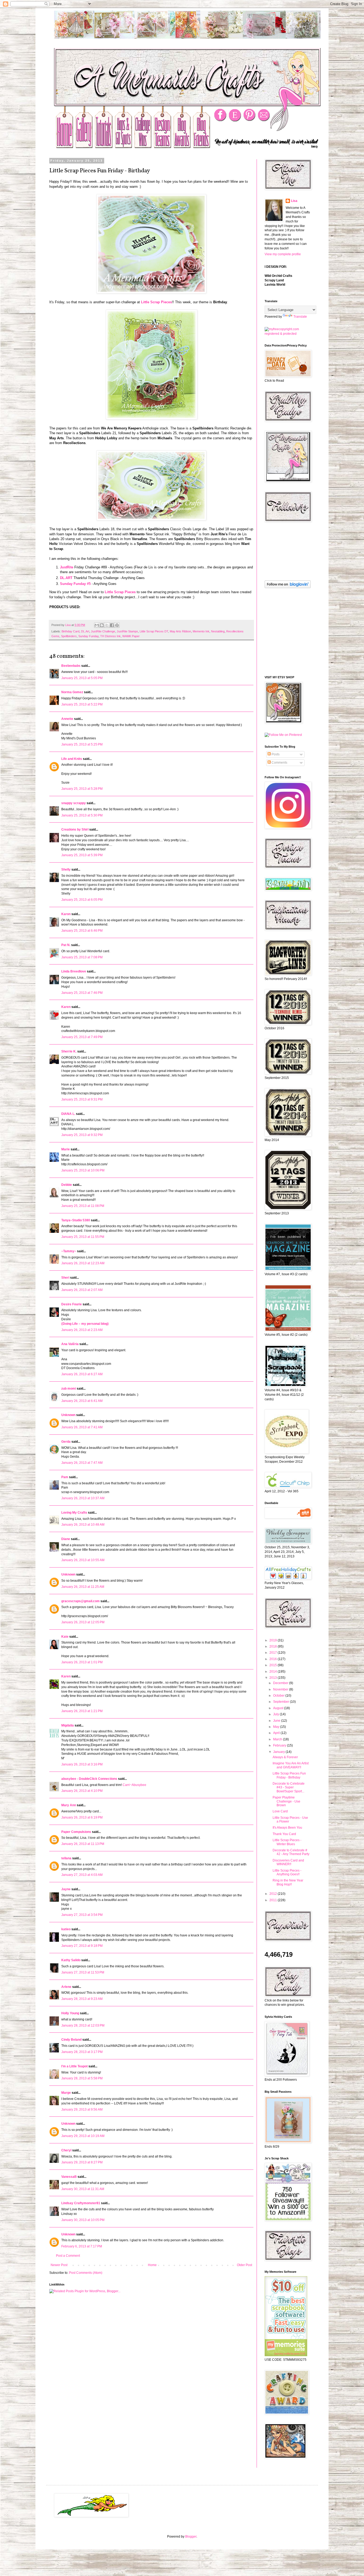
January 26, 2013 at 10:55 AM (83, 1560)
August (279, 1708)
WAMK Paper (131, 636)
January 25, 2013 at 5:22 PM (82, 704)
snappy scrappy (74, 803)
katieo (66, 1929)
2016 (274, 1659)
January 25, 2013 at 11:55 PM (83, 1237)
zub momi (69, 1389)
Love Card (280, 1811)
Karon (66, 914)
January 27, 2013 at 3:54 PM (82, 1915)
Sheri (65, 1278)
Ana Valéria (70, 1344)
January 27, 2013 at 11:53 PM (83, 1972)
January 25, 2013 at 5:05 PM (82, 678)
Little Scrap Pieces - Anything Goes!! (287, 1872)
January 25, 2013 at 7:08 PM (82, 957)
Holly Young (70, 2013)
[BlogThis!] (102, 625)
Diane (66, 1539)
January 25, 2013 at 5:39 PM (82, 855)
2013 (274, 1678)
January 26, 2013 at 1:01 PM (82, 1662)
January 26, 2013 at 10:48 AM (83, 1525)
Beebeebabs (71, 666)
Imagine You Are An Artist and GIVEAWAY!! (291, 1765)
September (282, 1702)
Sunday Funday (88, 636)
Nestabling (218, 631)
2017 (274, 1653)
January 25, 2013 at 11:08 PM (83, 1206)
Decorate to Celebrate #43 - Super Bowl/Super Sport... (289, 1787)
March (278, 1739)
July (276, 1714)
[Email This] (97, 625)
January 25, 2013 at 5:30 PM (82, 815)
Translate (300, 317)
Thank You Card (284, 1834)
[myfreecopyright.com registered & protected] (287, 334)
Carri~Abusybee (134, 1785)
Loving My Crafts (74, 1513)
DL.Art (85, 631)
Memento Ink (201, 631)
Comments (279, 763)
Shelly (66, 870)
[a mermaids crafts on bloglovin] (288, 587)
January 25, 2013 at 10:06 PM (83, 1170)
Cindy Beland (71, 2040)
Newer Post (59, 2265)
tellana (66, 1858)
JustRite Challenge (103, 631)
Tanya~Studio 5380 (76, 1220)
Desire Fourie (72, 1304)
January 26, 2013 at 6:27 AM (82, 1374)
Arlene (66, 1987)
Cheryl (66, 2150)
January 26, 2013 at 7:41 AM (82, 1427)
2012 (274, 1894)
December (281, 1683)
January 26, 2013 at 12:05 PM (83, 1622)
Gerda (66, 1442)
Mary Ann (69, 1805)
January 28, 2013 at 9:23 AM (82, 1999)
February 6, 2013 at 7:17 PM (82, 2246)
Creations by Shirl (75, 830)
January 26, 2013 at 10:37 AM (83, 1498)
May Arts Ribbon (180, 631)
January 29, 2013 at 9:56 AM (82, 2110)
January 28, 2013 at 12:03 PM (83, 2025)
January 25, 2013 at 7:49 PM (82, 1037)
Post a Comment (68, 2256)
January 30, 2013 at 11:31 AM (83, 2189)
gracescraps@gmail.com (80, 1601)
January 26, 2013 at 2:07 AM (82, 1290)
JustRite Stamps (127, 631)
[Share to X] (107, 625)
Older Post (244, 2265)
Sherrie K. (69, 1051)
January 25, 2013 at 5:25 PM (82, 744)
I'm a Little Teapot (74, 2066)
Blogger (191, 2537)
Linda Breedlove (74, 971)
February (280, 1745)
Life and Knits (72, 759)
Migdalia (68, 1725)
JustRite (67, 567)
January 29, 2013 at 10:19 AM (83, 2136)
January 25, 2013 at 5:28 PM (82, 789)
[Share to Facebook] (112, 625)
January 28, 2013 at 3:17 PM (82, 2052)
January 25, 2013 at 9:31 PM (82, 1099)
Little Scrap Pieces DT (154, 631)
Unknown (68, 1415)
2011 (274, 1900)
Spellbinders (69, 636)
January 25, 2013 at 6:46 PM (82, 931)
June (277, 1721)
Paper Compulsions (76, 1832)
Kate (65, 1637)
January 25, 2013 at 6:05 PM (82, 900)
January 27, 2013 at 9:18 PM (82, 1946)
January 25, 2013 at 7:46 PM (82, 993)
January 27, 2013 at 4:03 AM (82, 1875)
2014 (274, 1672)
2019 (274, 1640)
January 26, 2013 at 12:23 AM (83, 1263)
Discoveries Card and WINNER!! (288, 1862)
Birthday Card (70, 631)
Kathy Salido (71, 1960)
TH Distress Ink (110, 636)
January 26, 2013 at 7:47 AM (82, 1463)
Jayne (66, 1889)
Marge (66, 2093)
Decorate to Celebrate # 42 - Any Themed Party (291, 1852)
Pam (65, 1477)
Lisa (294, 201)
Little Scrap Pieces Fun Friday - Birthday (289, 1775)
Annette (67, 719)
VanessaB (69, 2177)
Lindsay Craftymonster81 (81, 2203)
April (277, 1733)
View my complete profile (283, 254)
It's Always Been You (287, 1828)
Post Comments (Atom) (86, 2273)
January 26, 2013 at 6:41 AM (82, 1401)
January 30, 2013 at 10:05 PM (83, 2220)
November (281, 1689)
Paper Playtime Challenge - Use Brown (286, 1801)
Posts (275, 754)
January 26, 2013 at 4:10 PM (82, 1791)
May (277, 1727)
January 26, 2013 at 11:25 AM (83, 1587)
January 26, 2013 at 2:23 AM (82, 1330)
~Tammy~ (69, 1251)
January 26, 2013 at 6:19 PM (82, 1817)
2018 (274, 1646)
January (279, 1752)
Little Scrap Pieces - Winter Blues (287, 1842)
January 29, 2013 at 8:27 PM (82, 2162)
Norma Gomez (72, 692)
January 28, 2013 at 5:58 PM (82, 2078)
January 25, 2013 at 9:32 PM (82, 1135)
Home (152, 2265)
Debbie (67, 1185)
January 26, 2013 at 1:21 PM (82, 1711)
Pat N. (66, 945)
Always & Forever (285, 1757)
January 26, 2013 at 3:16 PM (82, 1764)
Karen (66, 1007)
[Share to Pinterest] (117, 625)
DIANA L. (68, 1114)
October (279, 1696)
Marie (66, 1149)
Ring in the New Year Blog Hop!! (288, 1882)
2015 (274, 1665)
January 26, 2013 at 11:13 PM (83, 1844)
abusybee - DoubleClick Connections (89, 1779)
